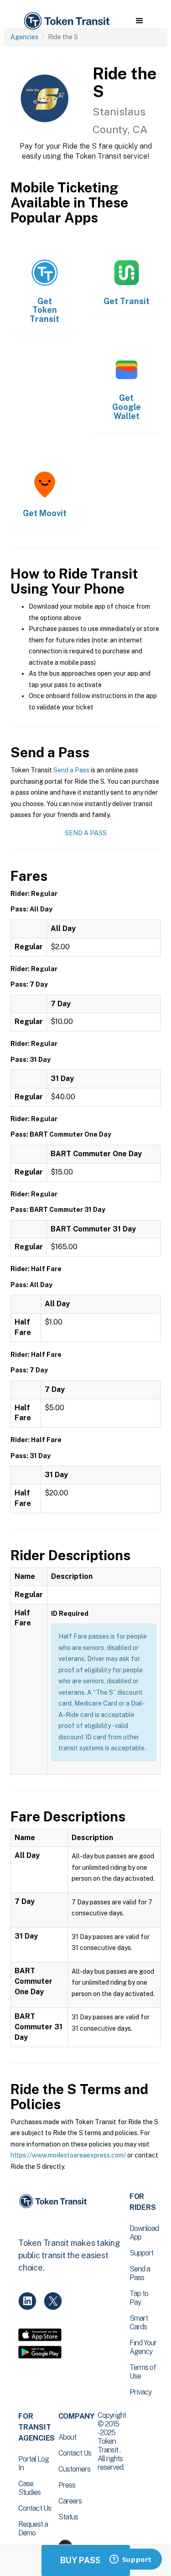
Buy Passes (86, 2560)
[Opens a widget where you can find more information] (130, 2560)
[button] (139, 21)
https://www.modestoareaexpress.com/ (68, 2155)
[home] (66, 21)
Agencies (24, 37)
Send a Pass (71, 770)
